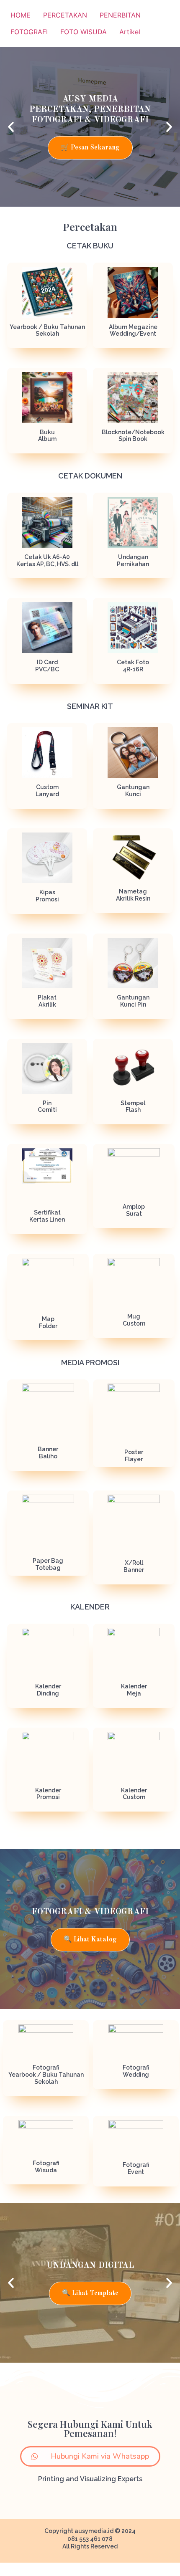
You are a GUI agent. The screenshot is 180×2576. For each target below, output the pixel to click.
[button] (11, 127)
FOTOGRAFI (29, 32)
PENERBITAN (120, 15)
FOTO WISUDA (84, 32)
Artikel (130, 32)
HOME (21, 15)
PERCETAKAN (65, 15)
